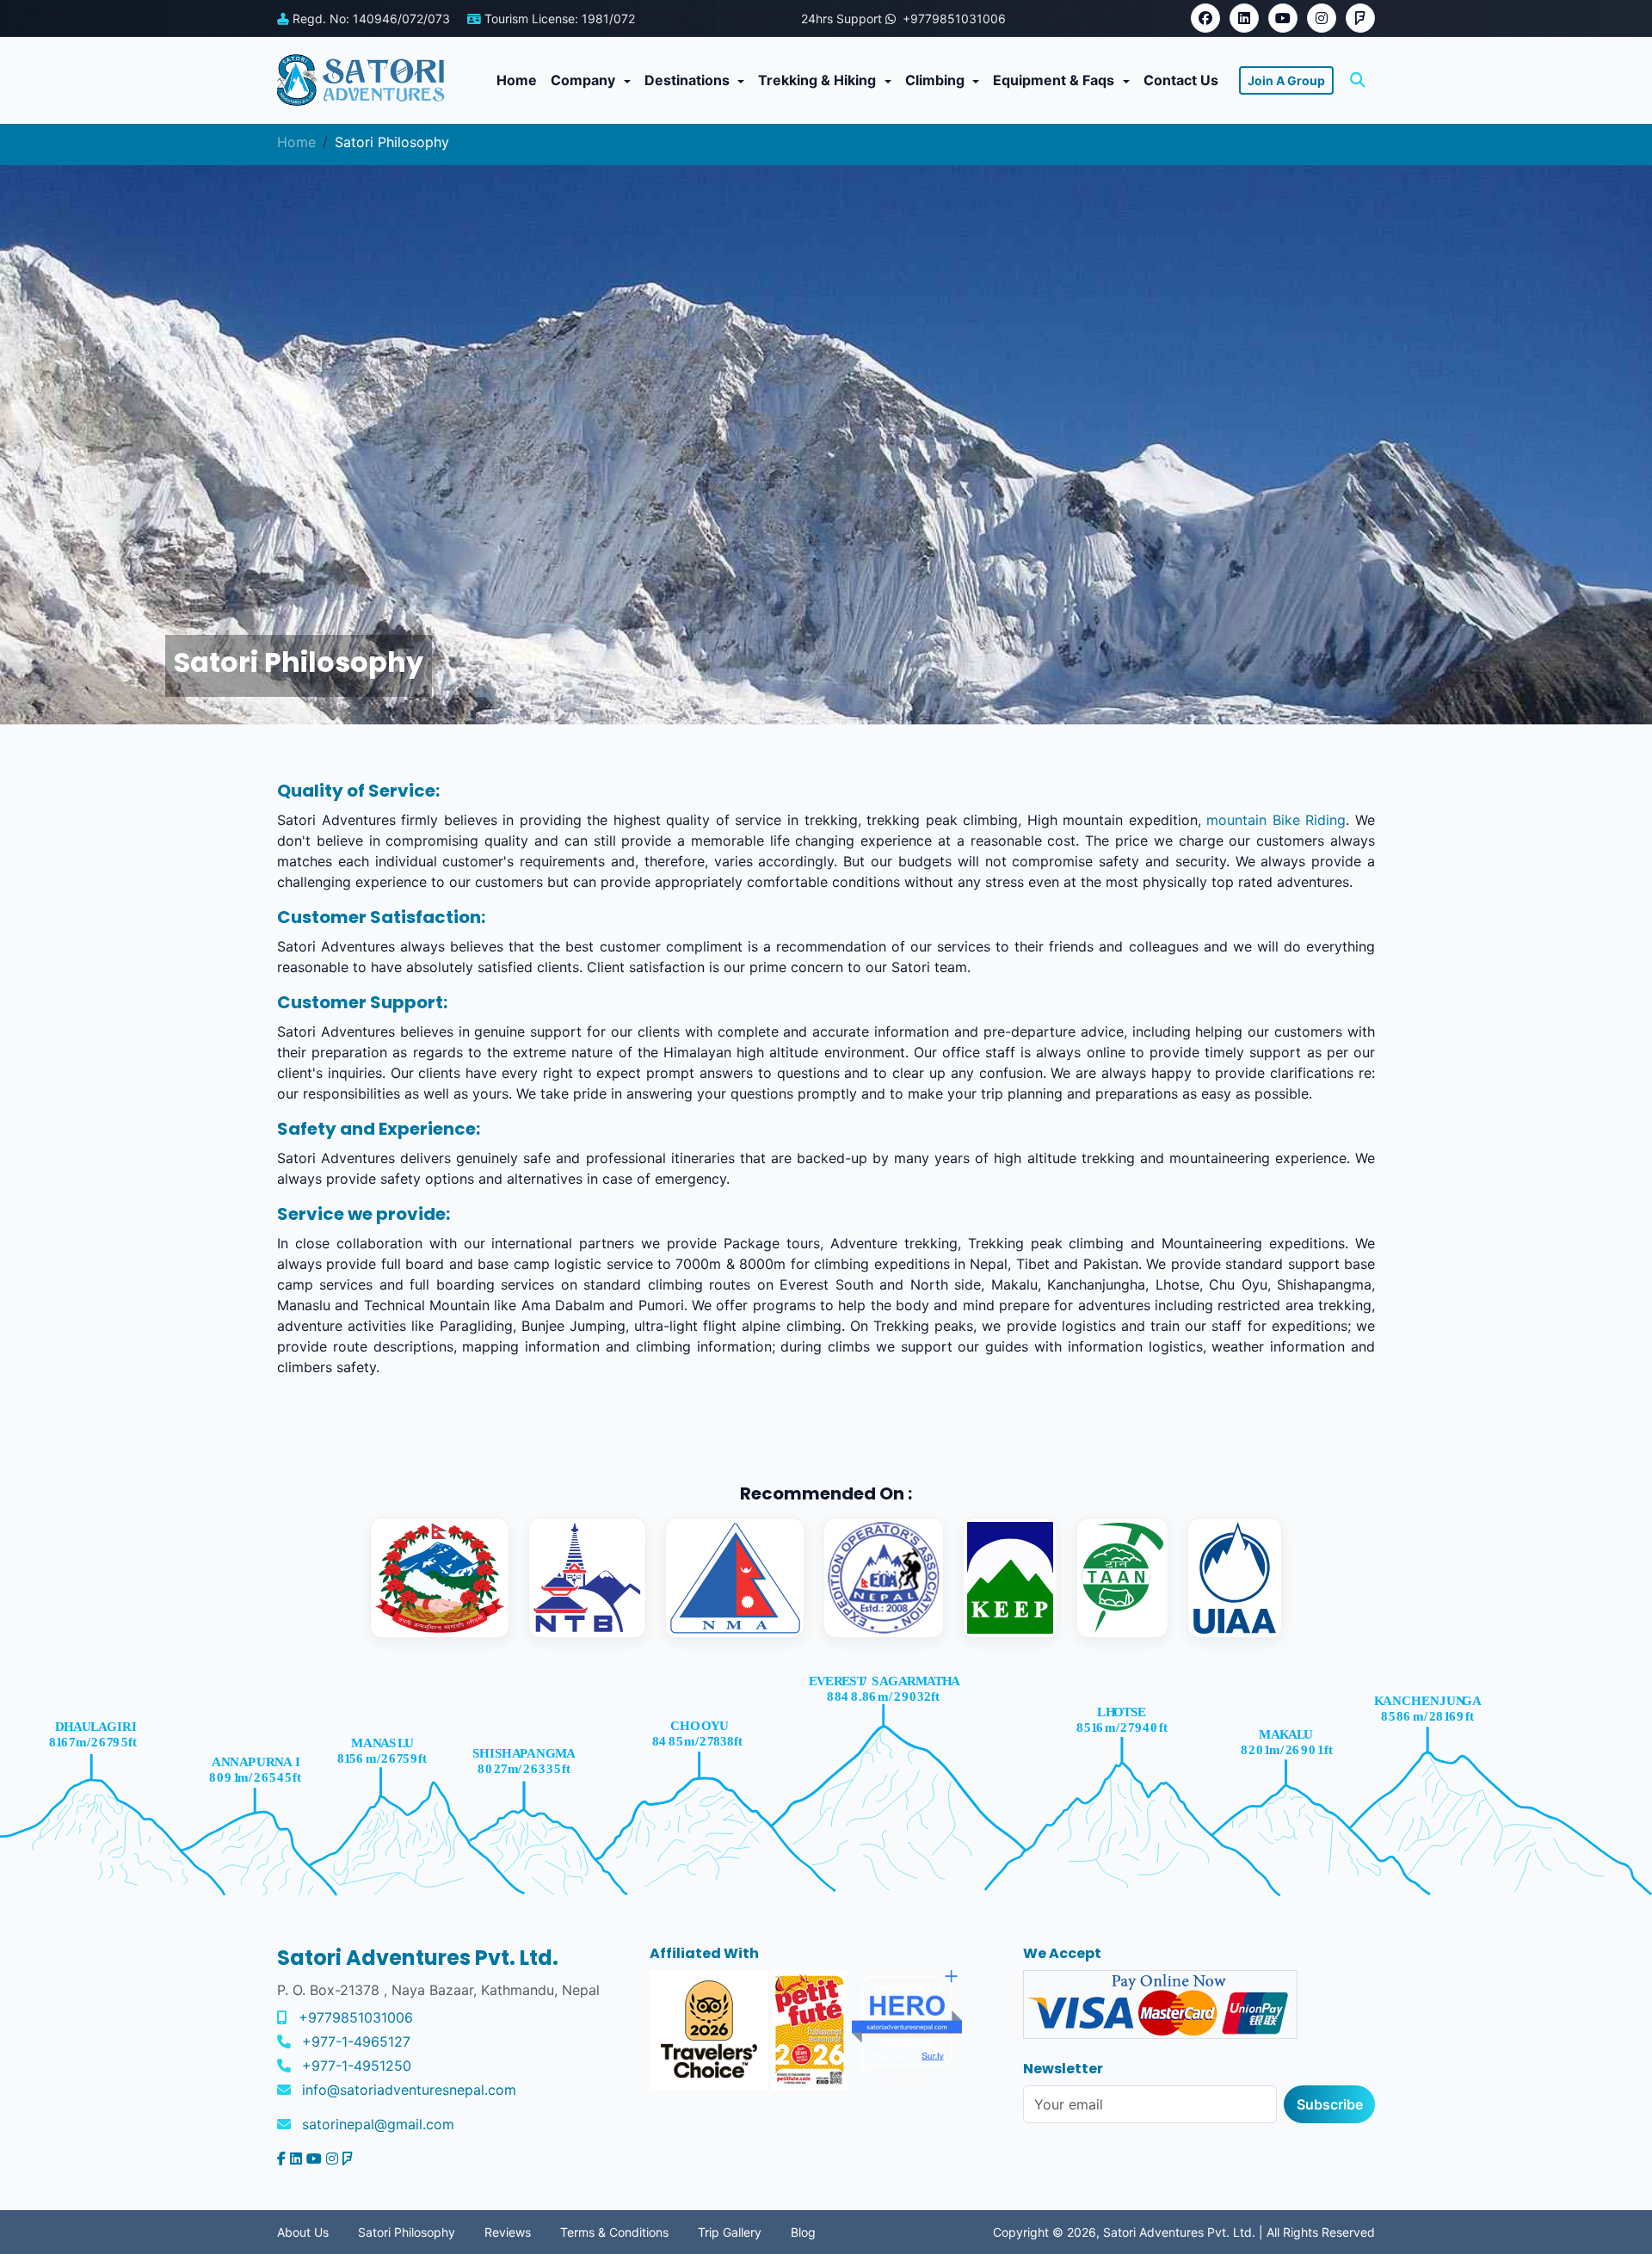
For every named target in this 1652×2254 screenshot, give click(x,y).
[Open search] (1358, 80)
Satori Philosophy (407, 2232)
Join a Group (1286, 80)
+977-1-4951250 (357, 2066)
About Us (303, 2232)
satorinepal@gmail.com (378, 2124)
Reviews (508, 2232)
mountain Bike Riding (1276, 820)
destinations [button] (689, 80)
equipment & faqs (1055, 80)
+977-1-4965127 (356, 2042)
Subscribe (1330, 2104)
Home (517, 80)
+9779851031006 (356, 2017)
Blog (803, 2232)
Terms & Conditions (614, 2232)
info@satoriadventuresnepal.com (409, 2090)
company (585, 80)
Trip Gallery (730, 2232)
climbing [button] (937, 80)
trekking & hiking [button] (819, 80)
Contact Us (1181, 80)
